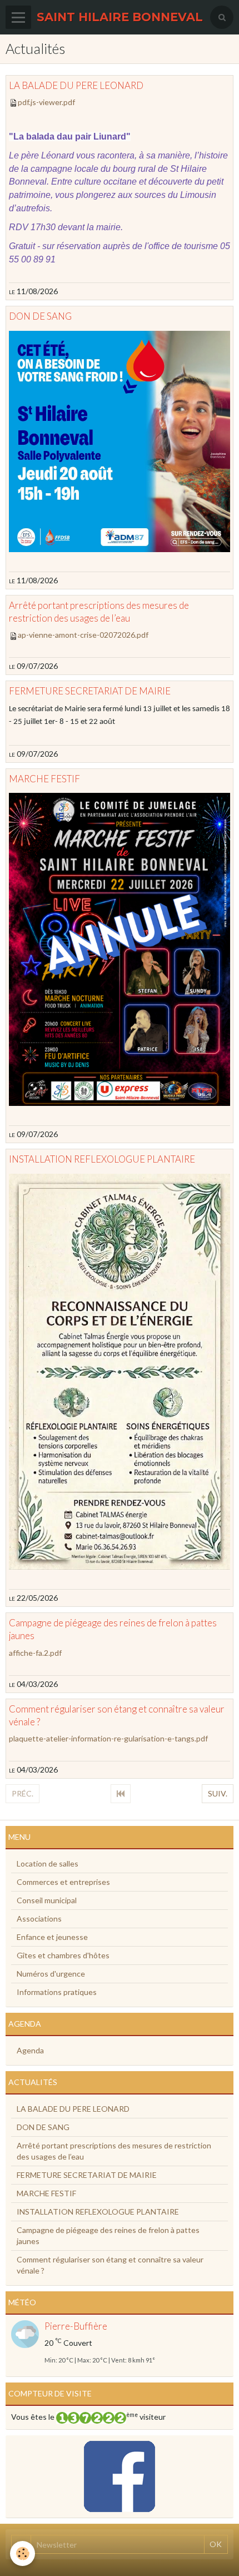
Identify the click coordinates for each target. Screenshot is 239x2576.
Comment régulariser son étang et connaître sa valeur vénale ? (110, 2265)
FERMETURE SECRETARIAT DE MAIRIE (90, 691)
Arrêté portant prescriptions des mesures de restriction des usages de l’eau (114, 2151)
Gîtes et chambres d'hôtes (63, 1955)
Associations (39, 1919)
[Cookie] (23, 2553)
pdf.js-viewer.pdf (46, 102)
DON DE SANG (40, 317)
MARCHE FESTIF (44, 779)
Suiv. (218, 1793)
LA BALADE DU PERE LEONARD (76, 85)
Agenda (30, 2050)
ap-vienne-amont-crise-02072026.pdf (83, 635)
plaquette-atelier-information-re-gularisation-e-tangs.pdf (108, 1738)
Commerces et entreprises (63, 1882)
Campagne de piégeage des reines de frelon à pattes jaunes (108, 2235)
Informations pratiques (57, 1992)
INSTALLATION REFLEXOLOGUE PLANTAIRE (102, 1160)
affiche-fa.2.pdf (35, 1653)
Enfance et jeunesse (52, 1937)
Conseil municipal (47, 1900)
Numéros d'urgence (51, 1974)
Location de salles (48, 1863)
